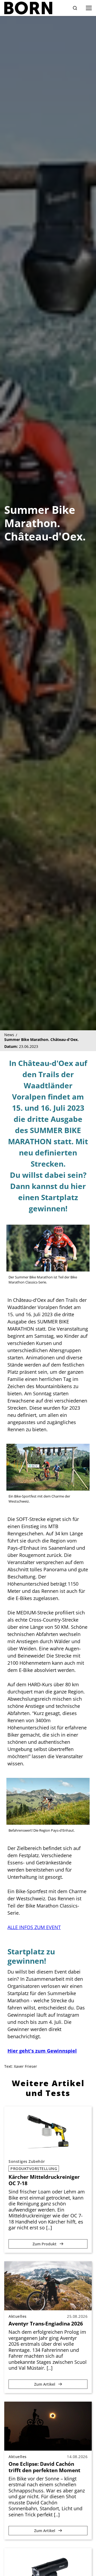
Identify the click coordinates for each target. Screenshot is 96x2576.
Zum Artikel (45, 2384)
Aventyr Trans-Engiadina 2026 (46, 2324)
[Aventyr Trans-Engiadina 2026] (48, 2286)
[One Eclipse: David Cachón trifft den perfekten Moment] (48, 2426)
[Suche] (75, 8)
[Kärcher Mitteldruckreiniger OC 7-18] (48, 2131)
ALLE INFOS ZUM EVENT (34, 1927)
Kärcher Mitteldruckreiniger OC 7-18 (44, 2180)
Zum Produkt (45, 2244)
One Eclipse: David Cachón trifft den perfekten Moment (44, 2467)
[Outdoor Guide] (28, 8)
